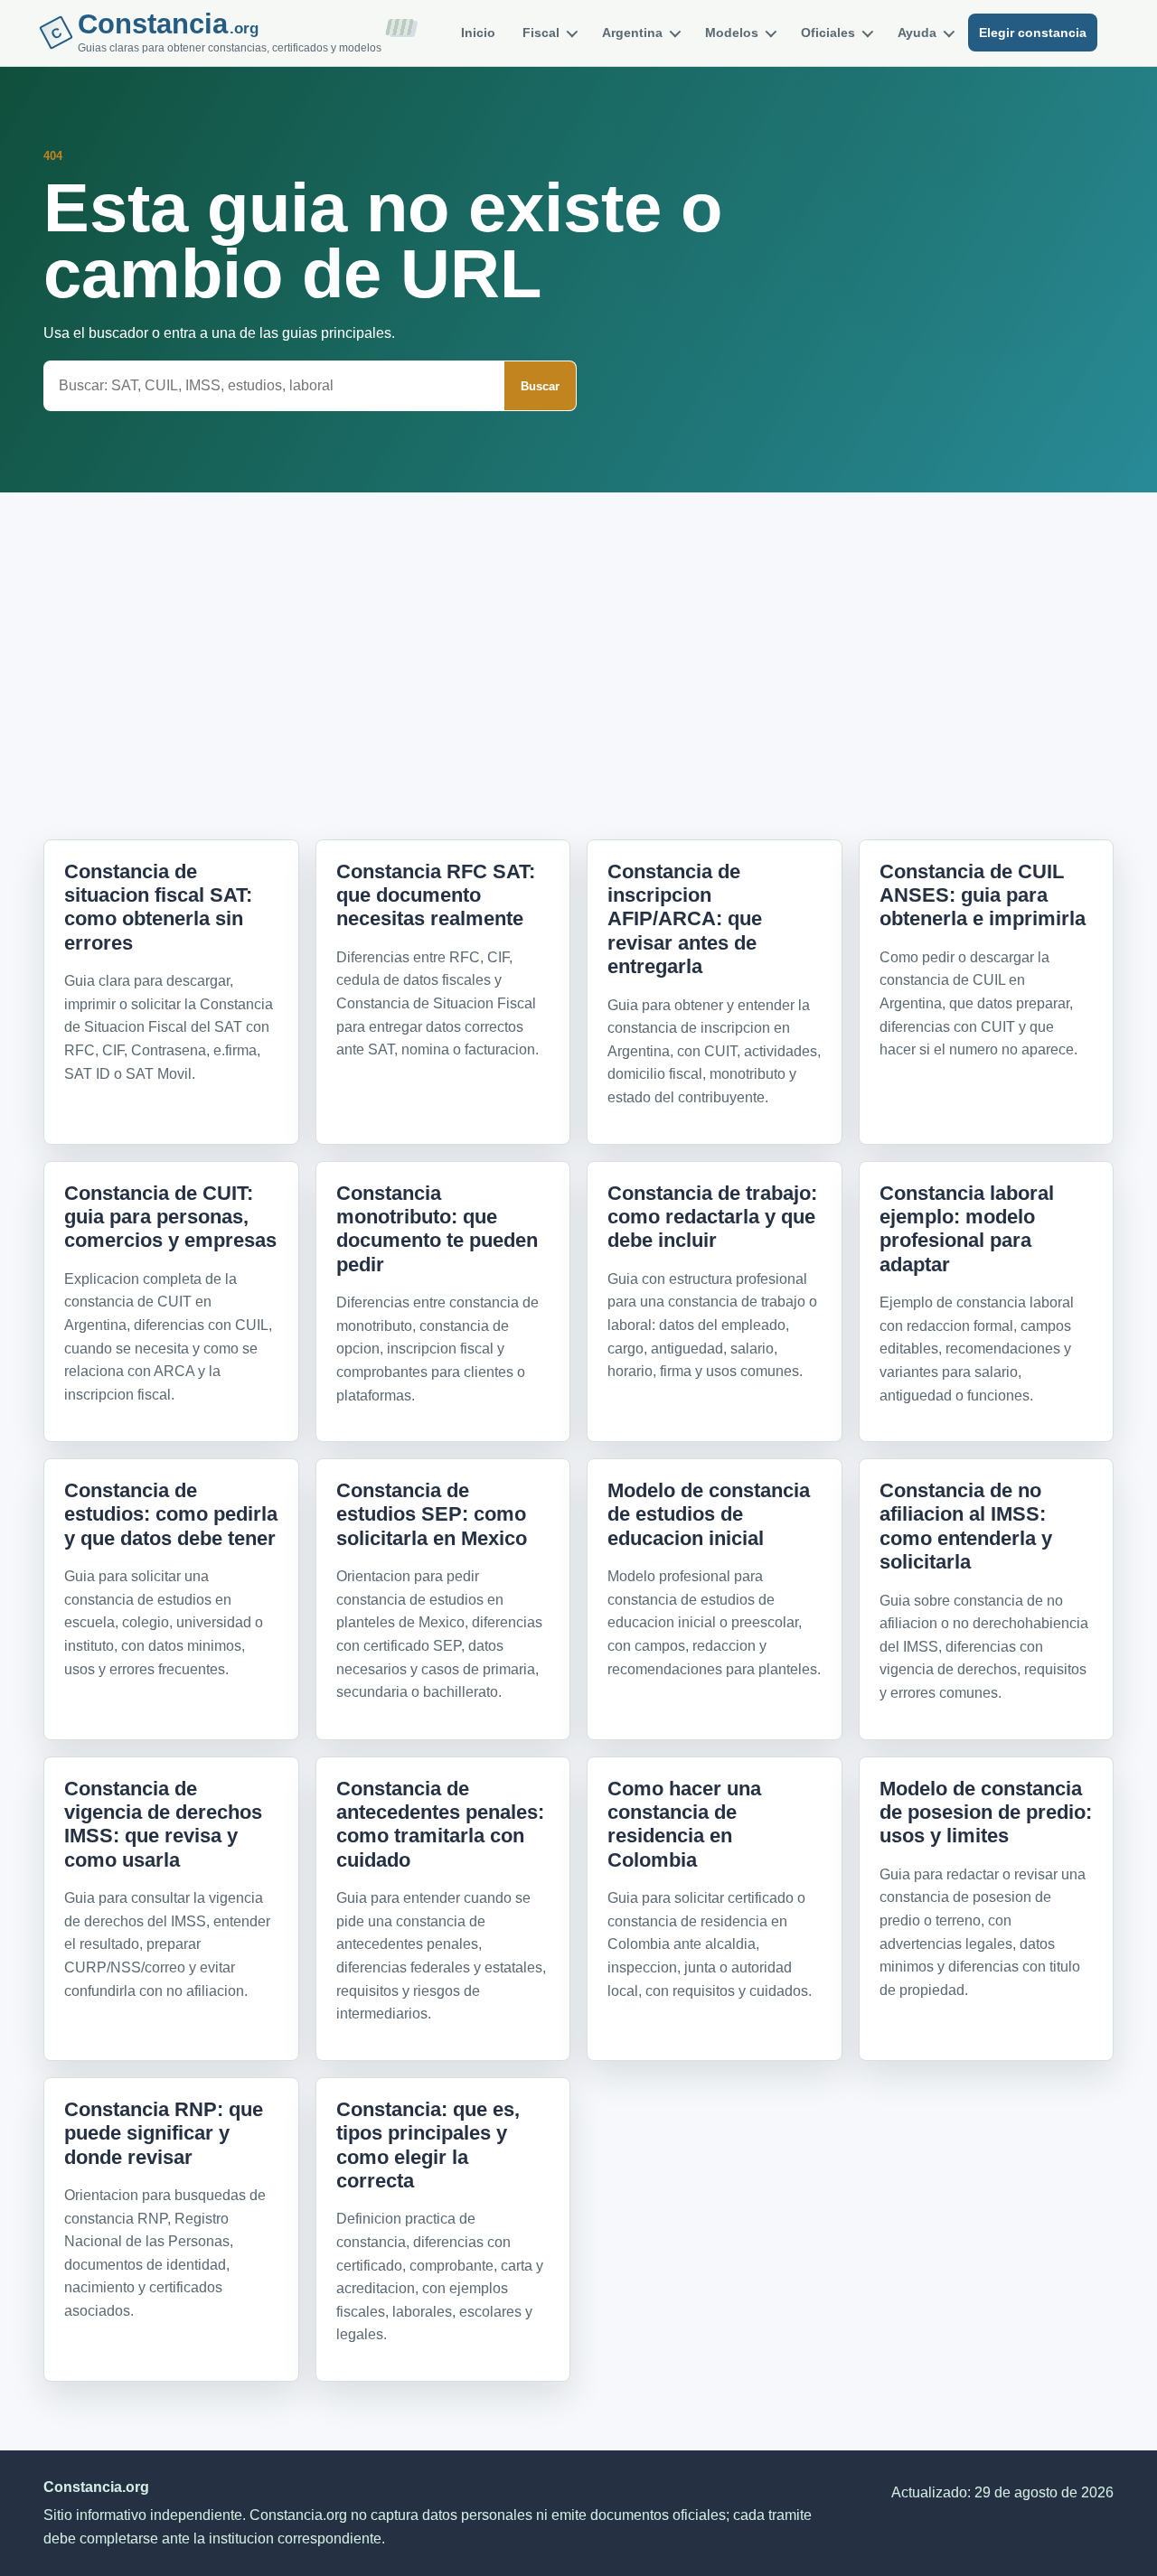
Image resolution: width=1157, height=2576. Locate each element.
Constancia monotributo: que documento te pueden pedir (437, 1229)
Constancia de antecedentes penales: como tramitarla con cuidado (440, 1824)
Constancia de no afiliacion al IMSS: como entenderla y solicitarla (966, 1526)
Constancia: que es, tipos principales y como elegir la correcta (428, 2145)
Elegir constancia (1033, 33)
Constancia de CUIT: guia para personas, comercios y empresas (170, 1217)
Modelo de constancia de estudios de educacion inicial (709, 1514)
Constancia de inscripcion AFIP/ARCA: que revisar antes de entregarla (685, 919)
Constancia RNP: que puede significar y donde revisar (164, 2133)
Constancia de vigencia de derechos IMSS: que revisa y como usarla (163, 1824)
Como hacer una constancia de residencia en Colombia (684, 1824)
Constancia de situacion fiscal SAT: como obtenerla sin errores (158, 907)
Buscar (540, 386)
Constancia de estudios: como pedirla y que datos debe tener (171, 1514)
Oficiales (828, 33)
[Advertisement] (578, 635)
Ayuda (917, 33)
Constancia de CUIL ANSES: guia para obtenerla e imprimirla (983, 895)
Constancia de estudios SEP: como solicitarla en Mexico (432, 1514)
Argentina (632, 33)
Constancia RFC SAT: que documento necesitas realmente (436, 895)
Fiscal (541, 33)
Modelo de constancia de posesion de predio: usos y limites (986, 1813)
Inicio (478, 33)
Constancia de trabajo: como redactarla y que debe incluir (712, 1217)
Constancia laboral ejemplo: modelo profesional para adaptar (967, 1229)
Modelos (732, 33)
